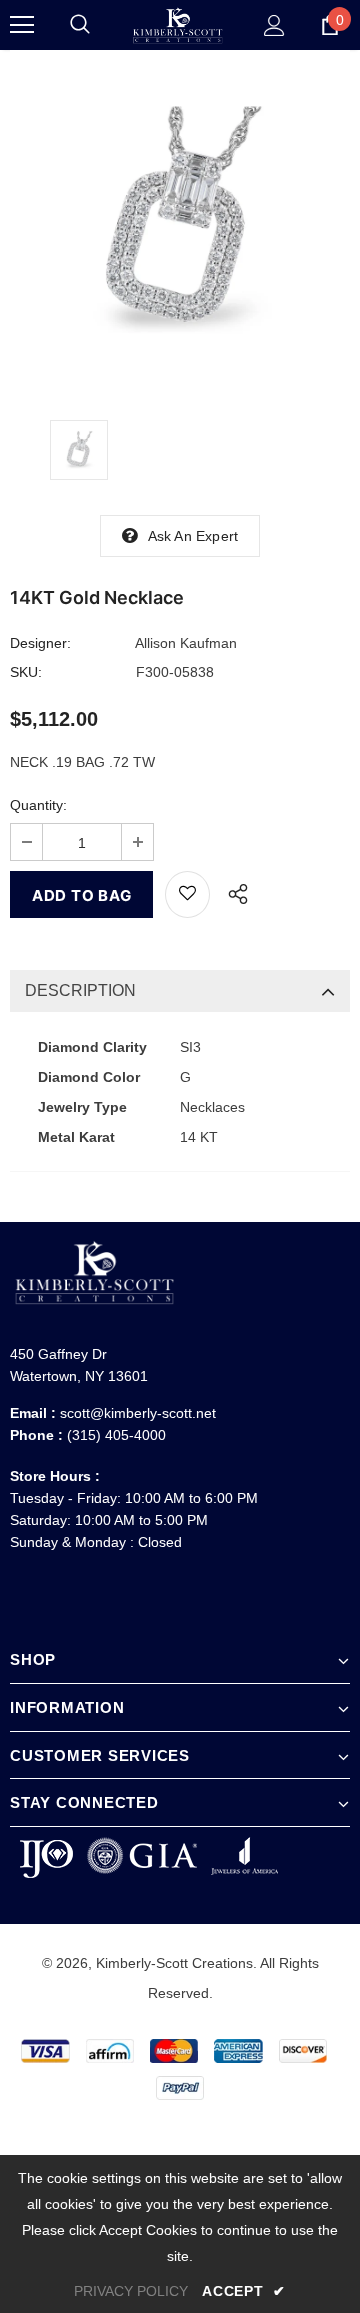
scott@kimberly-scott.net (138, 1413)
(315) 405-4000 (116, 1435)
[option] (180, 220)
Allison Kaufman (186, 643)
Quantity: (38, 805)
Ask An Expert (193, 536)
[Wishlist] (187, 894)
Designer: (40, 643)
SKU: (26, 672)
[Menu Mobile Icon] (22, 25)
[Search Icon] (80, 25)
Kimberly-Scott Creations (174, 1963)
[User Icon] (274, 25)
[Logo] (177, 25)
